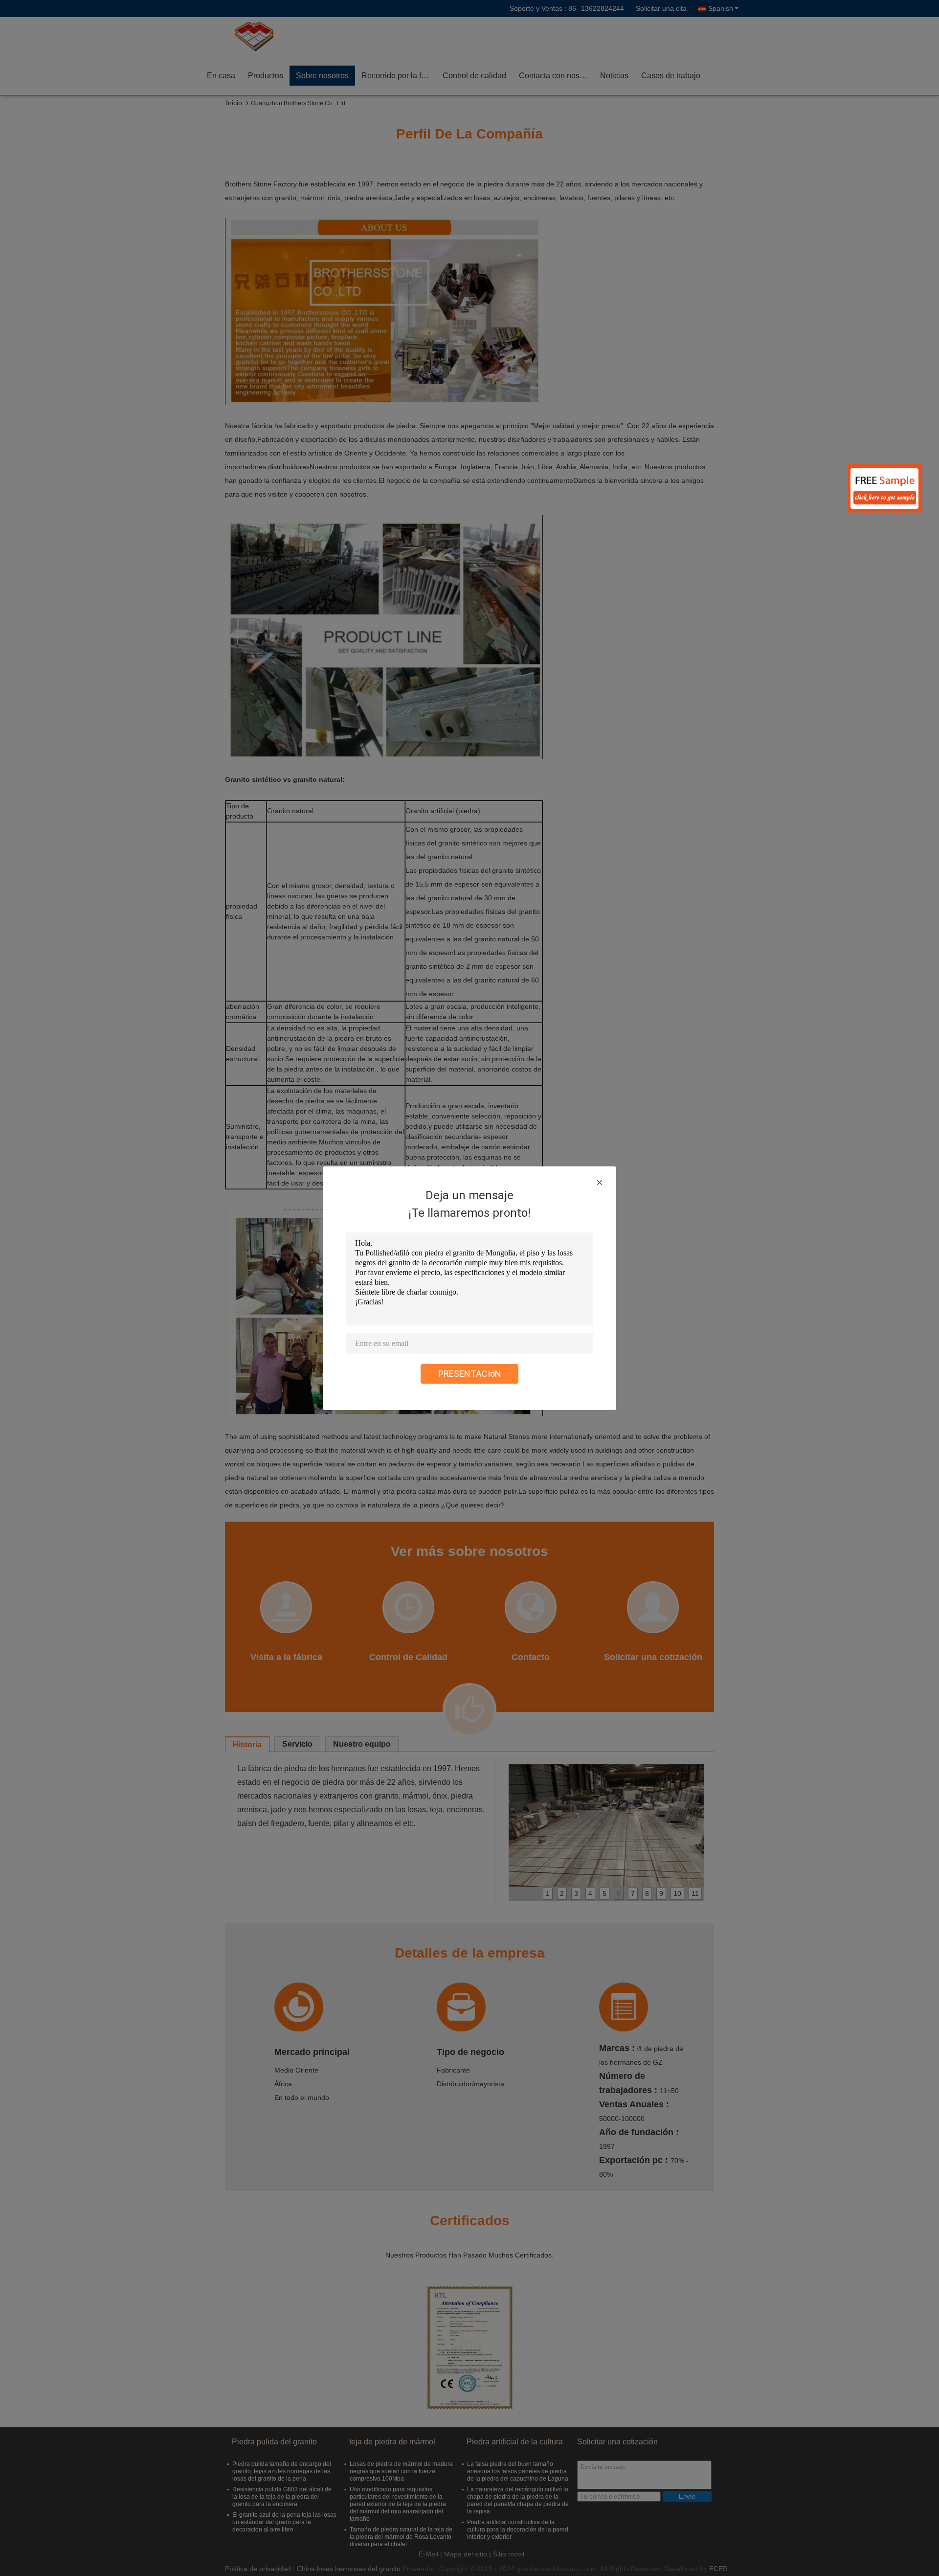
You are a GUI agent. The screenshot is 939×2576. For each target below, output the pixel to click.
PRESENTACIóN (470, 1374)
